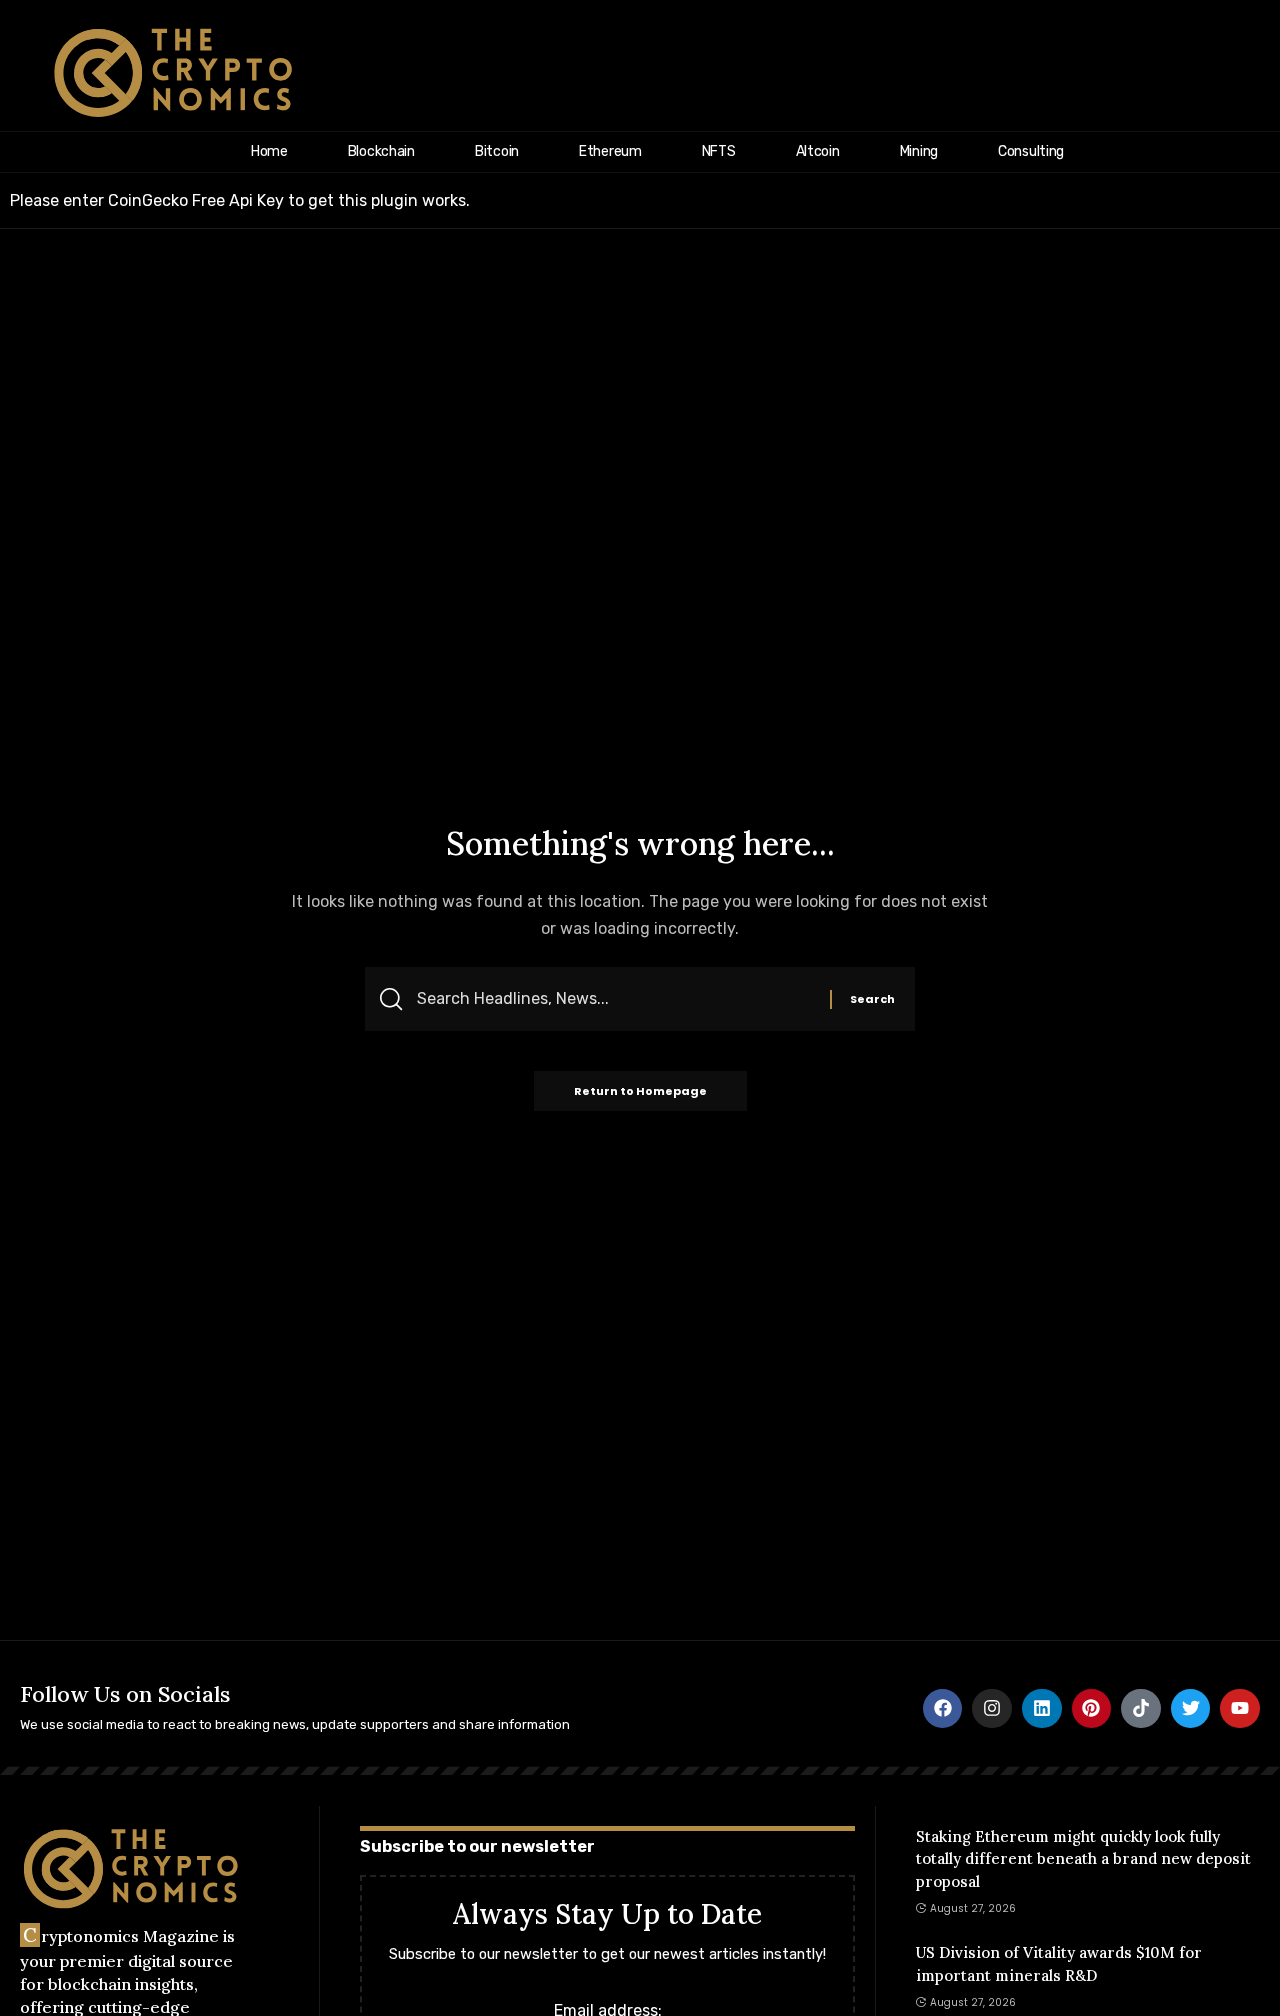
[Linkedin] (1042, 1709)
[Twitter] (1191, 1709)
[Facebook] (943, 1709)
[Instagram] (992, 1709)
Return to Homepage (640, 1091)
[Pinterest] (1092, 1709)
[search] (1237, 73)
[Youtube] (1240, 1709)
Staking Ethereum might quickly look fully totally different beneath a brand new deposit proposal (1083, 1859)
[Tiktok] (1141, 1709)
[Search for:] (616, 999)
